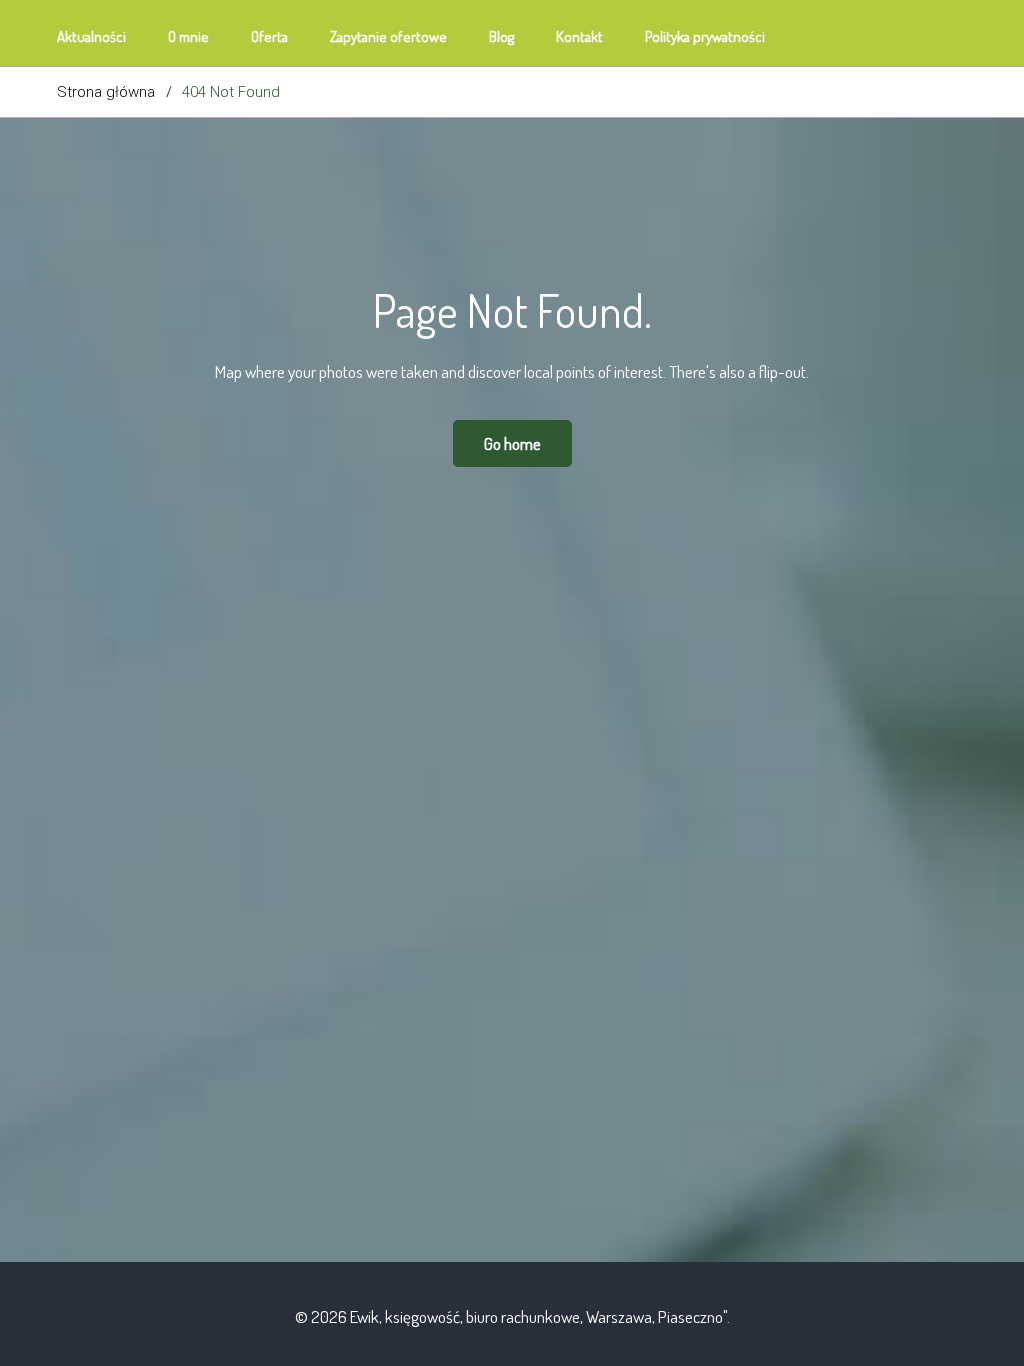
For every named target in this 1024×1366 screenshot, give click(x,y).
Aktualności (91, 36)
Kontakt (579, 36)
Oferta (269, 36)
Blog (501, 36)
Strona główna (106, 92)
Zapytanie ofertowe (388, 36)
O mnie (188, 36)
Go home (512, 443)
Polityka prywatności (705, 36)
